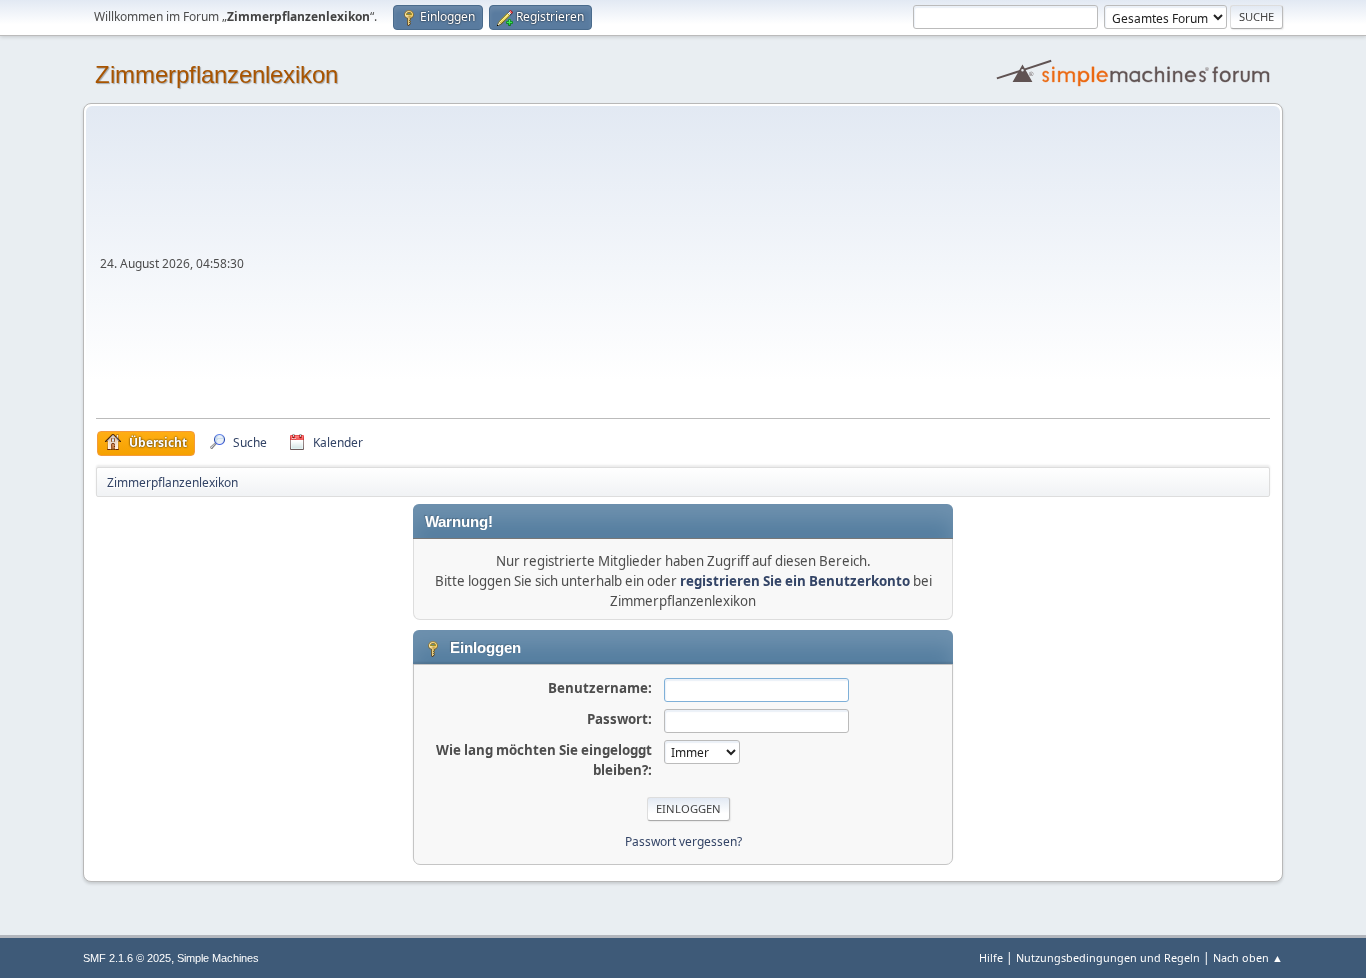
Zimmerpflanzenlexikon (216, 74)
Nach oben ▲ (1248, 957)
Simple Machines (218, 958)
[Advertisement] (759, 268)
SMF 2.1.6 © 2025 (127, 958)
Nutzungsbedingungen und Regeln (1108, 957)
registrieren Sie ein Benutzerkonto (795, 581)
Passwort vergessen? (683, 841)
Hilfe (991, 957)
